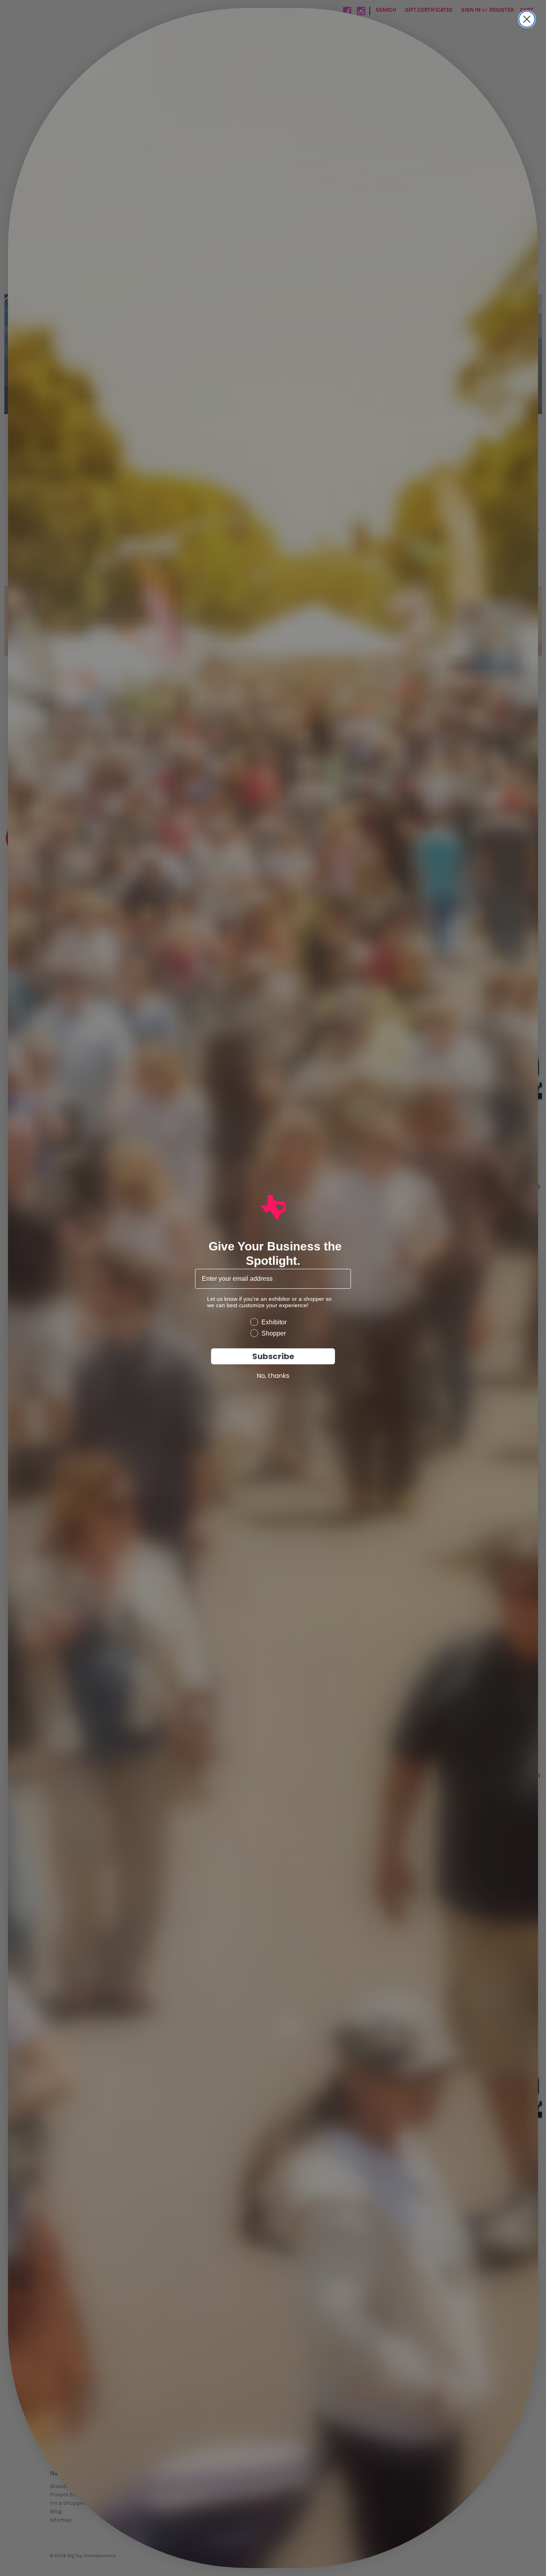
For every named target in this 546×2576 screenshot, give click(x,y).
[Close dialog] (527, 19)
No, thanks (273, 1376)
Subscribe (273, 1356)
